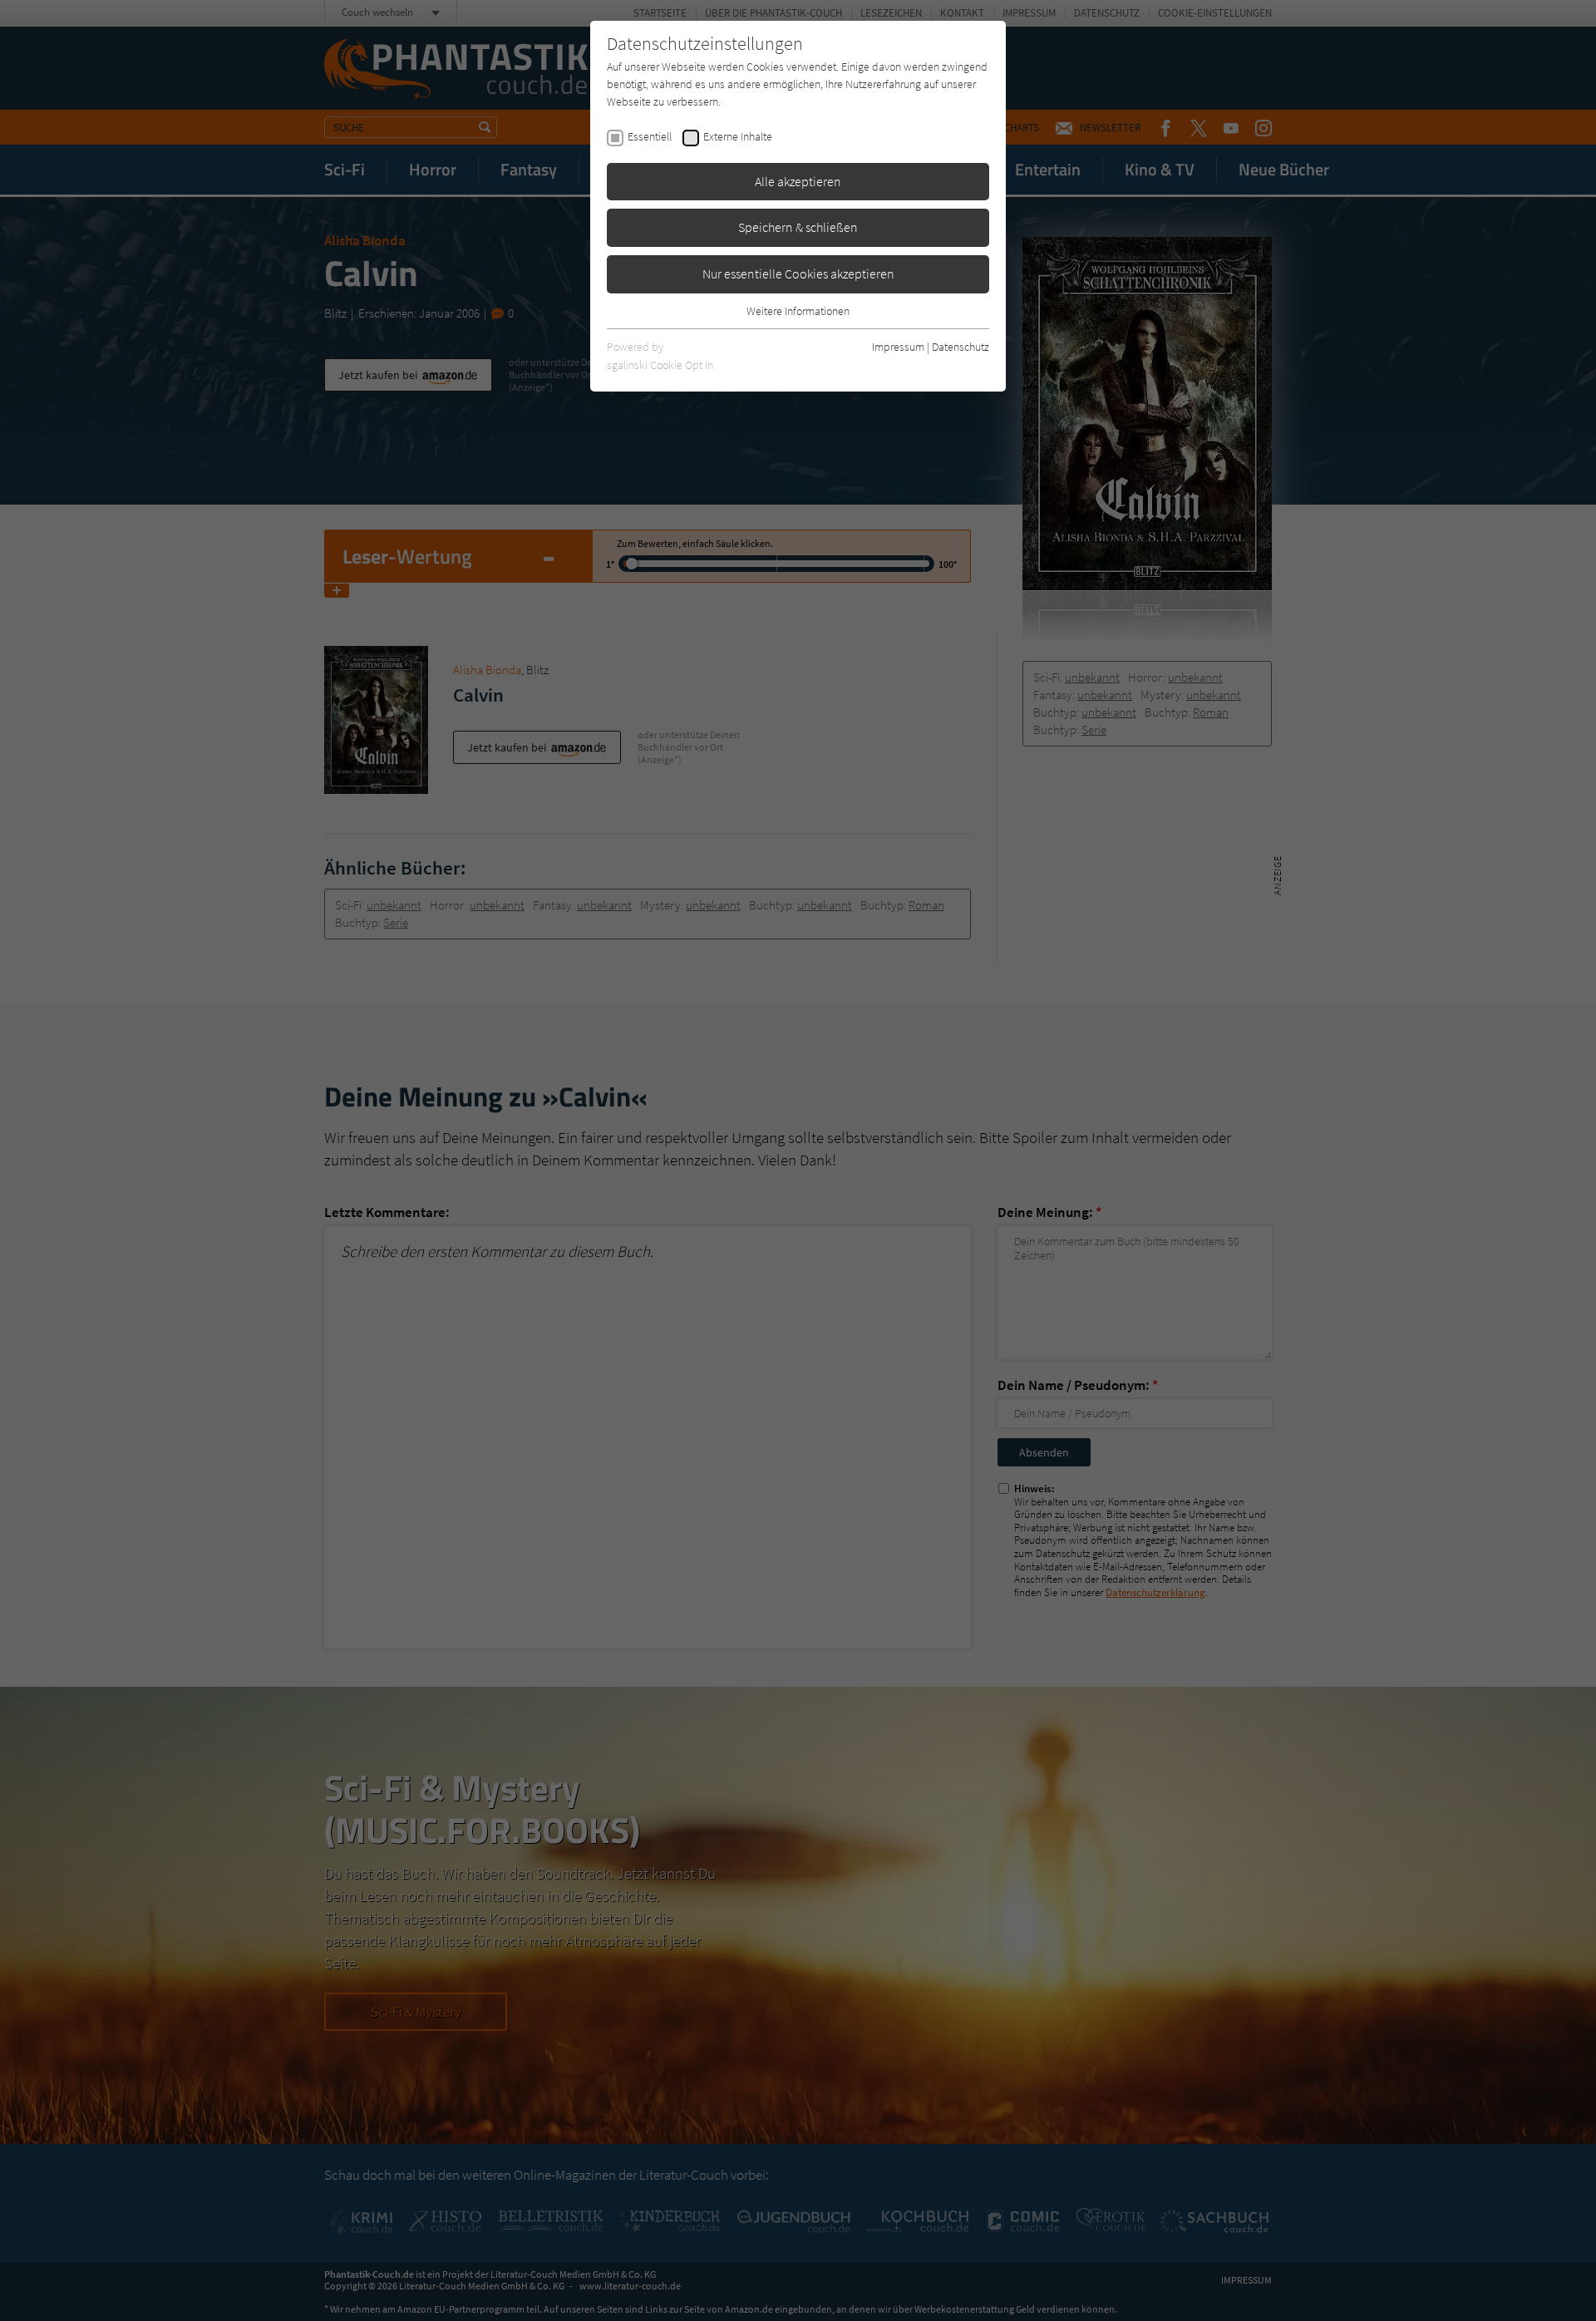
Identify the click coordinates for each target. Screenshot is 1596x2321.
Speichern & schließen (798, 227)
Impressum (898, 347)
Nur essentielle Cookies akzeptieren (798, 273)
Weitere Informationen (798, 311)
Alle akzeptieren (798, 181)
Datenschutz (961, 347)
